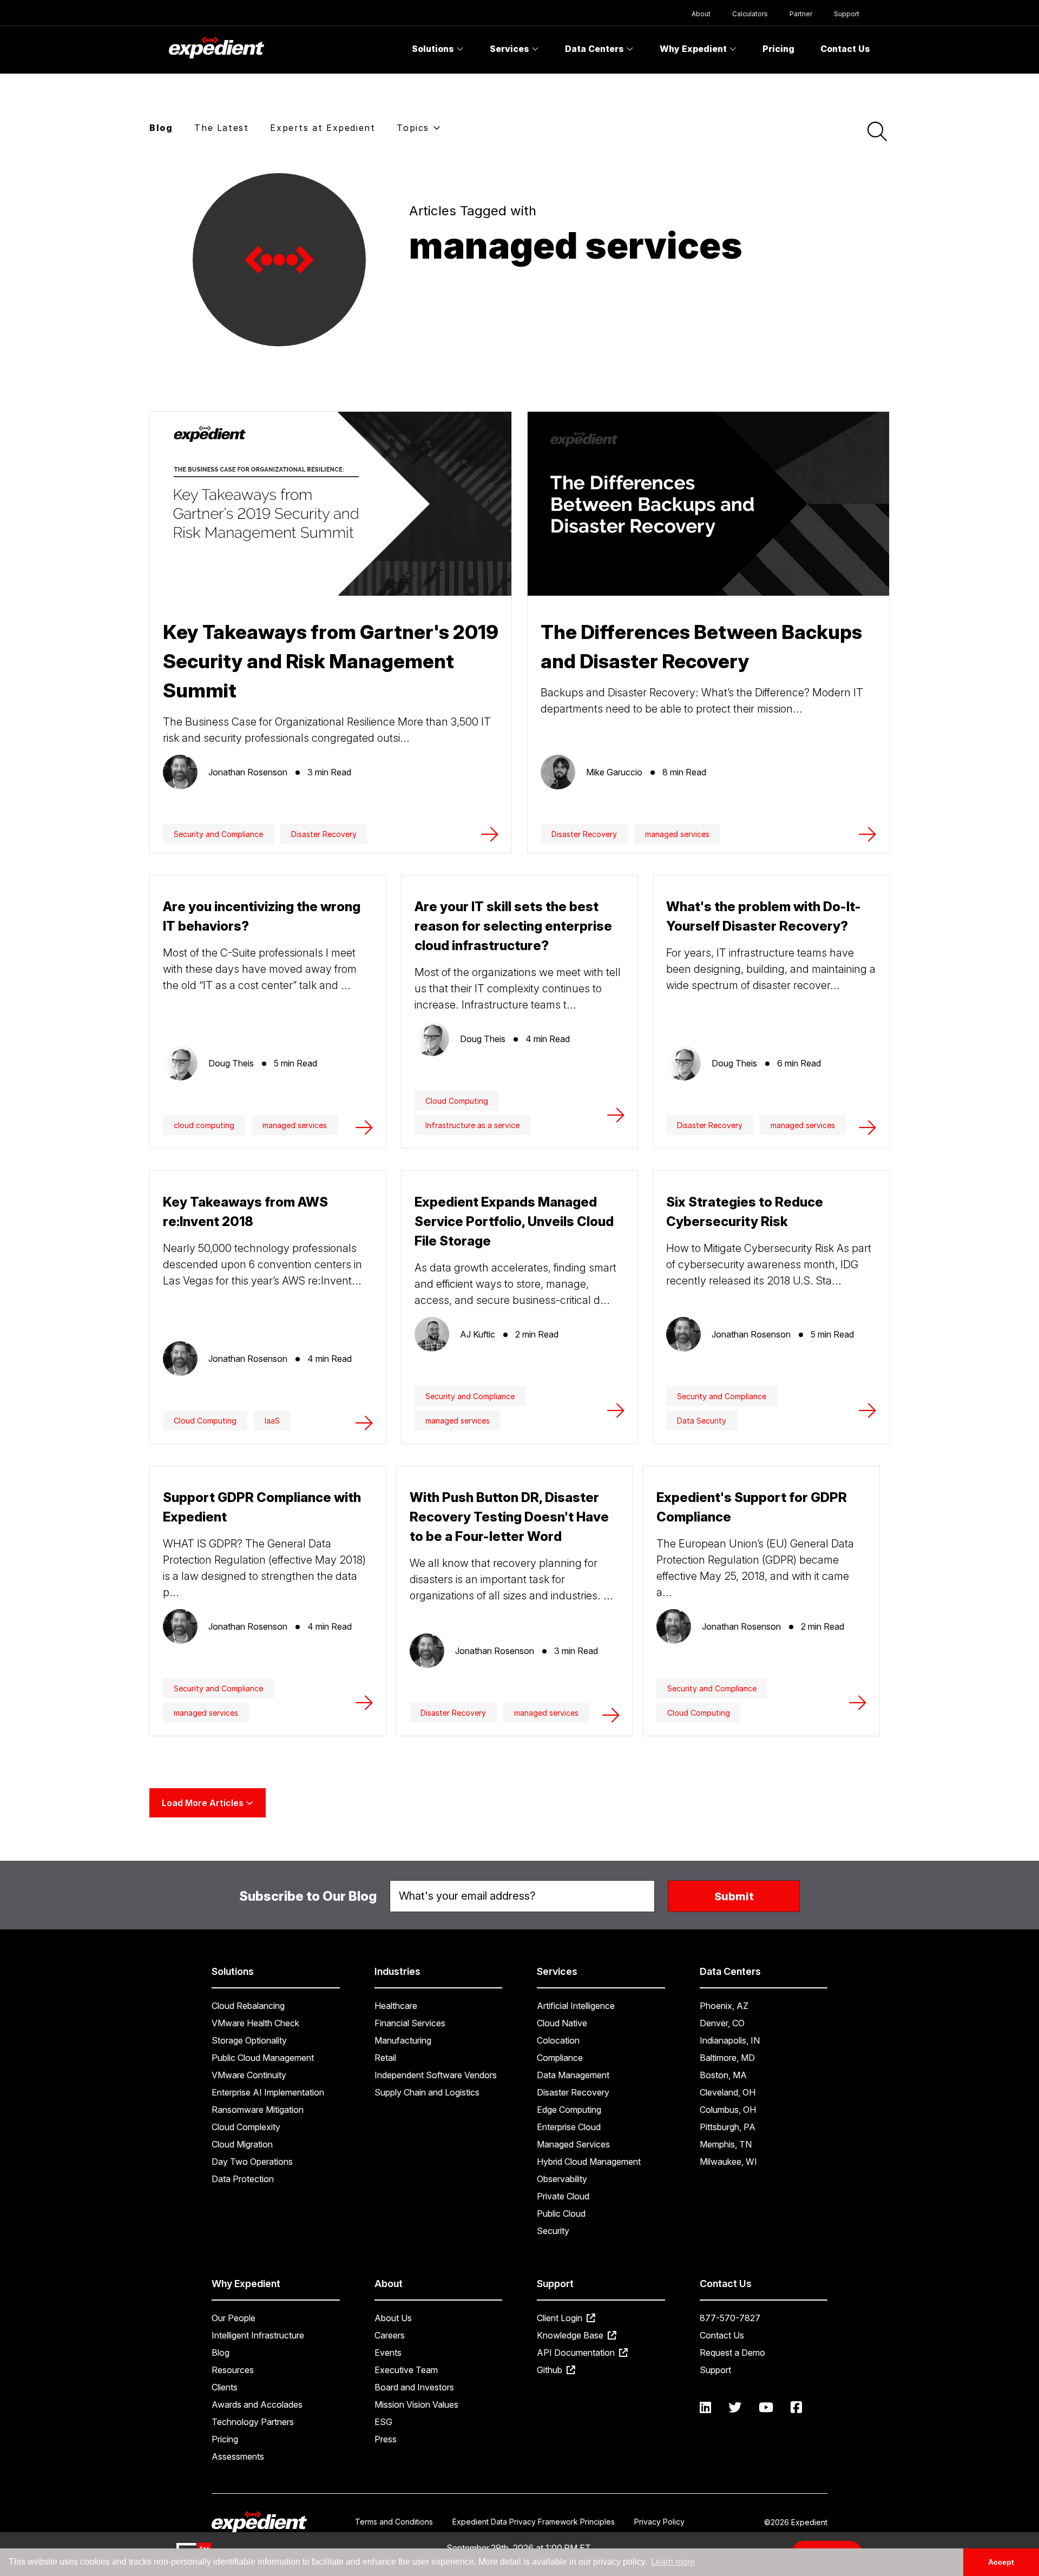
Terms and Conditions (394, 2522)
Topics (415, 128)
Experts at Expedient (323, 128)
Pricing (778, 49)
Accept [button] (1001, 2562)
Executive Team (406, 2370)
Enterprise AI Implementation (268, 2092)
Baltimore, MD (727, 2058)
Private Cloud (563, 2196)
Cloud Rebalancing (248, 2006)
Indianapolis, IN (730, 2040)
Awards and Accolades (257, 2404)
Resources (233, 2370)
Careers (390, 2335)
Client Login (561, 2318)
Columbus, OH (728, 2110)
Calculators (750, 14)
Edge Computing (569, 2110)
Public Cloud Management (263, 2058)
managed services (677, 834)
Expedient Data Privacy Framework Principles (534, 2522)
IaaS (272, 1421)
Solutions (434, 49)
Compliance (560, 2058)
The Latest (221, 128)
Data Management (573, 2075)
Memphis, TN (726, 2144)
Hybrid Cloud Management (589, 2162)
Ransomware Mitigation (258, 2110)
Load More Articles (204, 1803)
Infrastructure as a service (472, 1125)
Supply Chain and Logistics (427, 2092)
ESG (383, 2422)
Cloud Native (562, 2023)
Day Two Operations (252, 2162)
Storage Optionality (249, 2040)
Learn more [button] (673, 2562)
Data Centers (596, 49)
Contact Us (845, 49)
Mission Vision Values (416, 2404)
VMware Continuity (249, 2075)
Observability (562, 2179)
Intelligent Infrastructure (258, 2335)
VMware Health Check (255, 2023)
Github (551, 2370)
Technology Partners (253, 2422)
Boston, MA (723, 2075)
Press (386, 2439)
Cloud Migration (242, 2144)
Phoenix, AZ (724, 2006)
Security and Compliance (218, 834)
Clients (225, 2387)
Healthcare (396, 2006)
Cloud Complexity (246, 2127)
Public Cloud (561, 2213)
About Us (393, 2318)
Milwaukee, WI (728, 2162)
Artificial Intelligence (576, 2006)
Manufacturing (403, 2040)
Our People (234, 2318)
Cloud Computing (457, 1101)
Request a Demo (732, 2353)
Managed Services (573, 2144)
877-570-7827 (730, 2318)
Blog (161, 128)
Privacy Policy (659, 2522)
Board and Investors (414, 2387)
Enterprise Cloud (569, 2127)
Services (511, 49)
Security (553, 2231)
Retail (385, 2058)
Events (388, 2353)
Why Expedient (694, 49)
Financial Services (410, 2023)
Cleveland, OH (728, 2092)
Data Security (702, 1421)
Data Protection (243, 2179)
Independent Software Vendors (436, 2075)
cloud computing (204, 1125)
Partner (801, 14)
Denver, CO (722, 2023)
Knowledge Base (571, 2335)
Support (847, 14)
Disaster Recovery (324, 834)
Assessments (238, 2456)
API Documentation (577, 2353)
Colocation (558, 2040)
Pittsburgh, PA (728, 2127)
